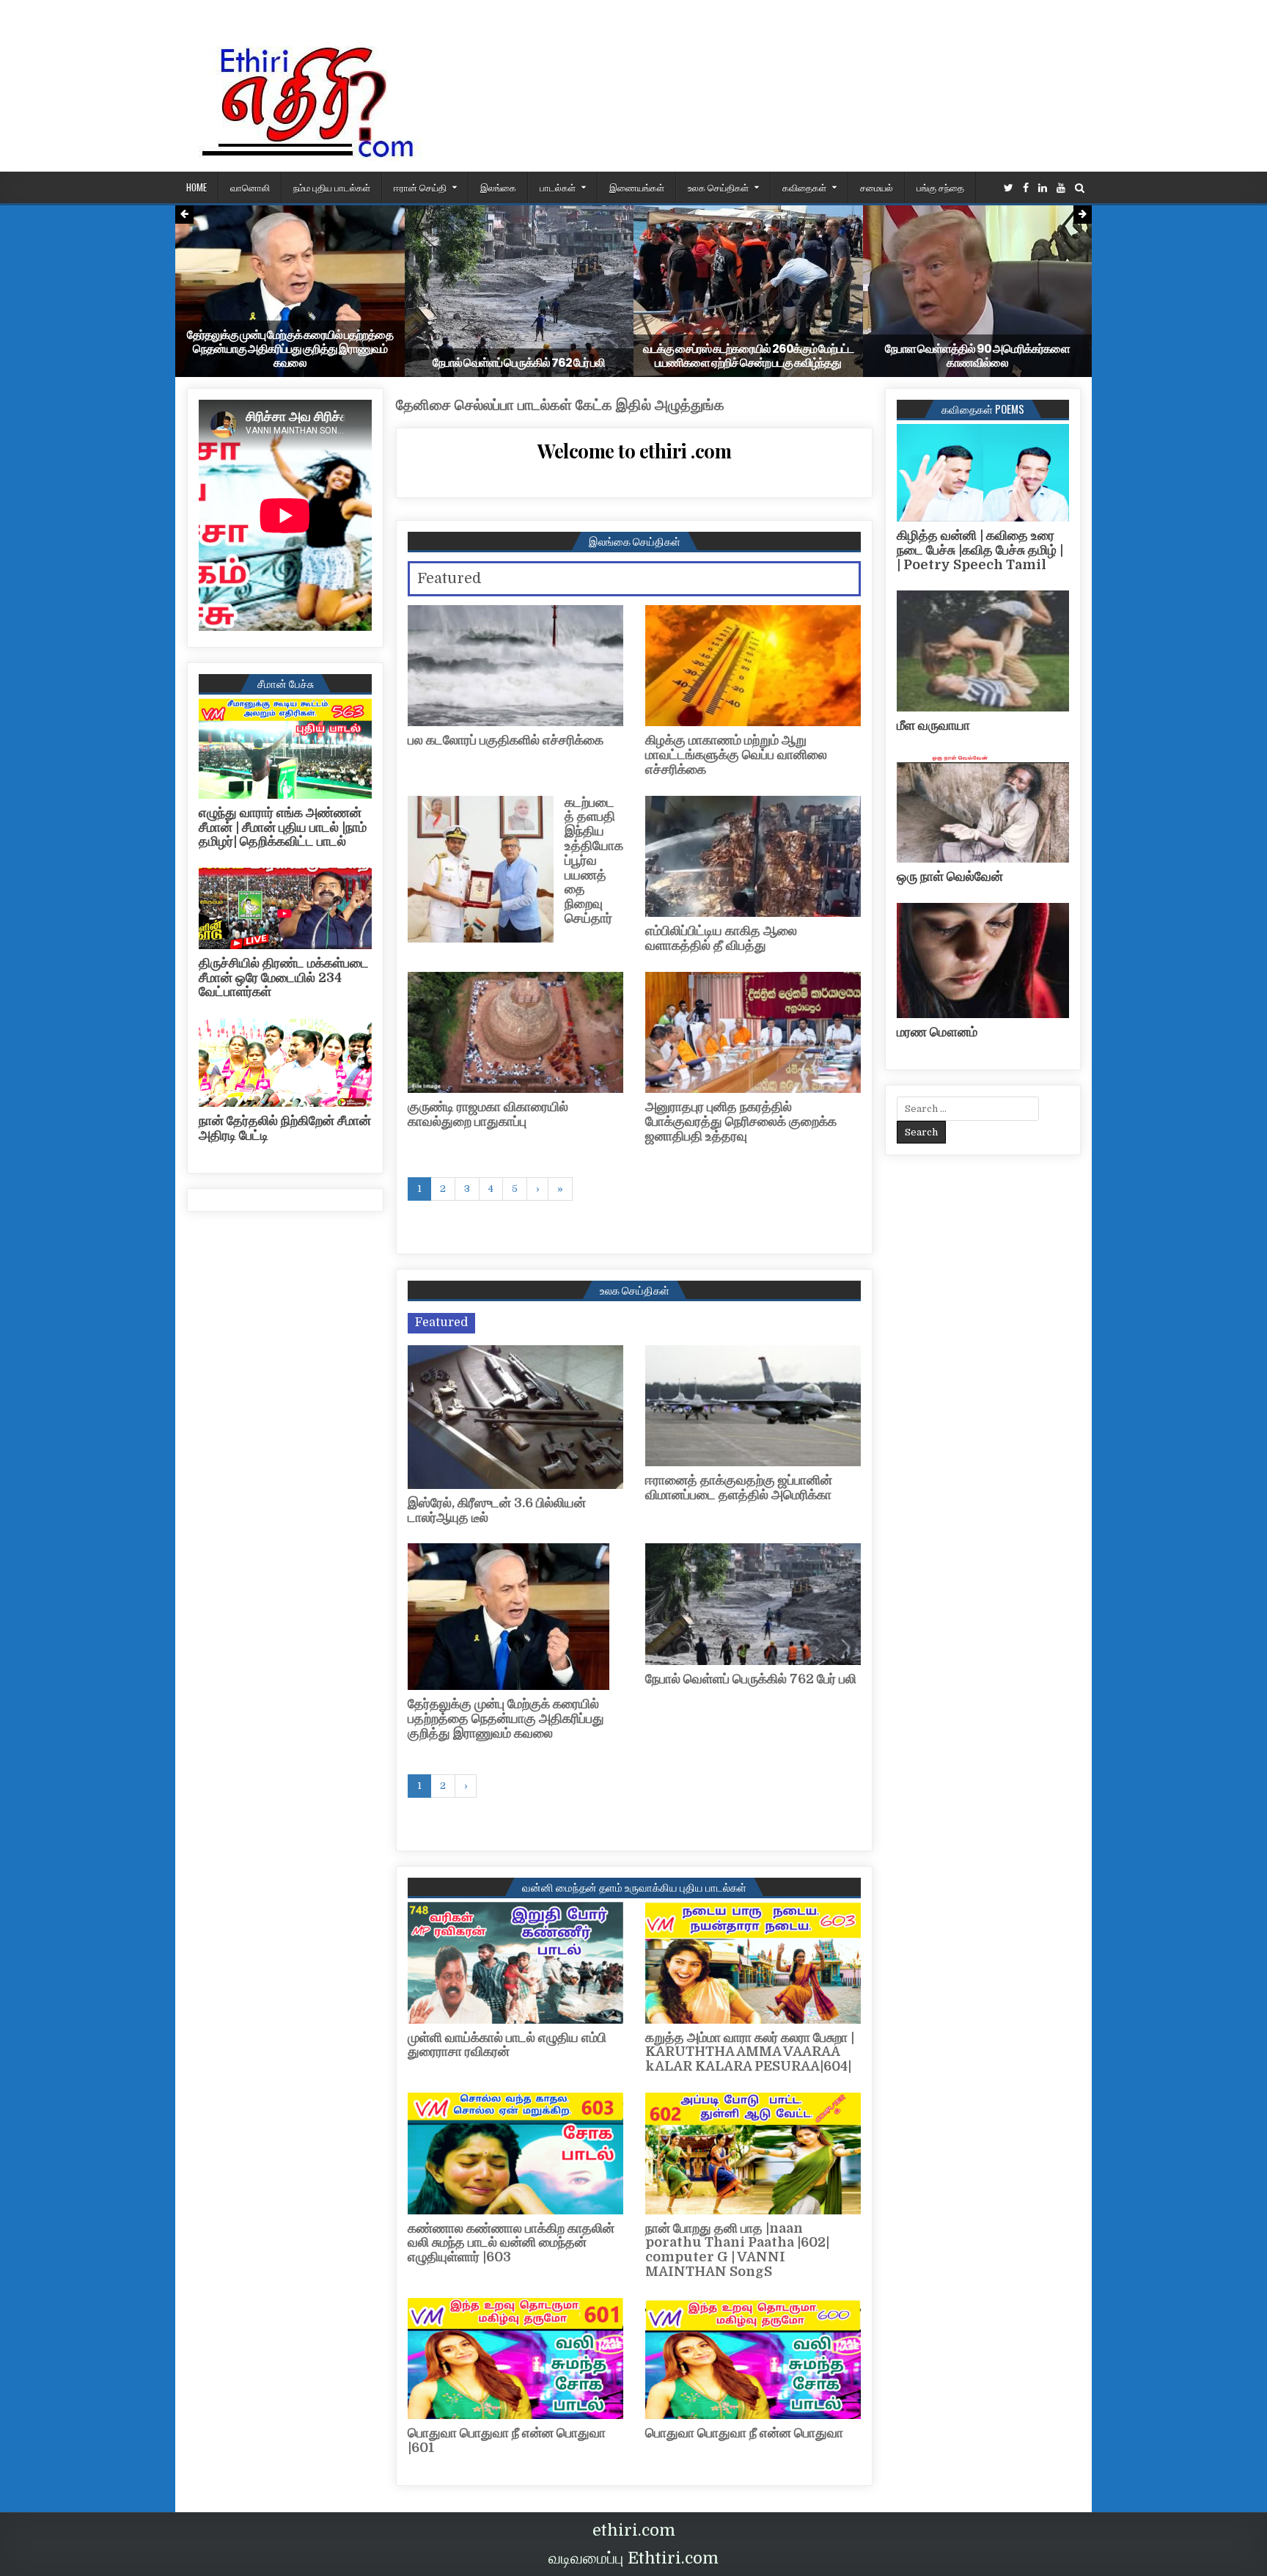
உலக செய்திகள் (718, 187)
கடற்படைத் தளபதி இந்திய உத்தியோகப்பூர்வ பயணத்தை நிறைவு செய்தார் (594, 860)
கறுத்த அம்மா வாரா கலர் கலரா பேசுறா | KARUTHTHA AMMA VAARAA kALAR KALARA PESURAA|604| (750, 2052)
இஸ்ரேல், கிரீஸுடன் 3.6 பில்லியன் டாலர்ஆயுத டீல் (497, 1510)
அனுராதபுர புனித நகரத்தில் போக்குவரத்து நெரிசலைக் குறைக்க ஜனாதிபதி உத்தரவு (741, 1121)
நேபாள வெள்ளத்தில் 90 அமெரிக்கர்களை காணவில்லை (977, 356)
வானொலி (250, 187)
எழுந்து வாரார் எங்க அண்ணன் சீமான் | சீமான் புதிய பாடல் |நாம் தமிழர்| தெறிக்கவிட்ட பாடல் (283, 827)
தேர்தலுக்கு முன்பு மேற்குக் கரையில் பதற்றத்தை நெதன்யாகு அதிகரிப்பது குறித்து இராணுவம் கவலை (290, 349)
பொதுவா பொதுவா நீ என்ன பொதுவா (744, 2433)
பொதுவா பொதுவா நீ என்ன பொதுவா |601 (507, 2440)
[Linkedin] (1043, 188)
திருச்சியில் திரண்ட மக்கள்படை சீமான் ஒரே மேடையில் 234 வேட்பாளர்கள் (284, 978)
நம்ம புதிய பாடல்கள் (332, 187)
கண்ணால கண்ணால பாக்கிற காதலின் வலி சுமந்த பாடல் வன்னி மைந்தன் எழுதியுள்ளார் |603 (511, 2243)
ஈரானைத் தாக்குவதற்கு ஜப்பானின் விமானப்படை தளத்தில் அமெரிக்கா (739, 1488)
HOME (197, 187)
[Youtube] (1061, 188)
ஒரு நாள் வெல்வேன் (950, 877)
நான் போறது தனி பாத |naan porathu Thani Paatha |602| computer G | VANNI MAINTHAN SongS (737, 2250)
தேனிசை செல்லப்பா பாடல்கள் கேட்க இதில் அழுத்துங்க (560, 405)
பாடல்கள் (558, 187)
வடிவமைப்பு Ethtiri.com (633, 2558)
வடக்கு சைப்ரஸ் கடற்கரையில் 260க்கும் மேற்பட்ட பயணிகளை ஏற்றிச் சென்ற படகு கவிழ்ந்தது (748, 356)
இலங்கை (498, 187)
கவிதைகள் (804, 187)
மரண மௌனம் (937, 1032)
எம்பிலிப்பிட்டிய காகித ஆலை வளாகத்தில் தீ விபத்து (721, 938)
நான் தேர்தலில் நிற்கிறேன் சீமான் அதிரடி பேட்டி (285, 1128)
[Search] (1080, 188)
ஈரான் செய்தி (420, 187)
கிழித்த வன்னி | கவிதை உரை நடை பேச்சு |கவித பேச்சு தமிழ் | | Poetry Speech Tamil (980, 550)
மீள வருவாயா (933, 725)
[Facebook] (1026, 188)
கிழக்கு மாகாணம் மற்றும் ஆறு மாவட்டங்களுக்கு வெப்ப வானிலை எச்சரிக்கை (736, 755)
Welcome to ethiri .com (634, 451)
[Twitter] (1009, 188)
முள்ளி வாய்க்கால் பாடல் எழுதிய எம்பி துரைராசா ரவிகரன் (507, 2045)
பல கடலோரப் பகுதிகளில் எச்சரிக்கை (506, 740)
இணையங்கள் (637, 187)
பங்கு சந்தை (940, 187)
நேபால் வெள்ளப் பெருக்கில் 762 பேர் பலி (519, 363)
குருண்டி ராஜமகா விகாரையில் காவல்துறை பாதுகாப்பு (488, 1114)
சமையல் (877, 187)
